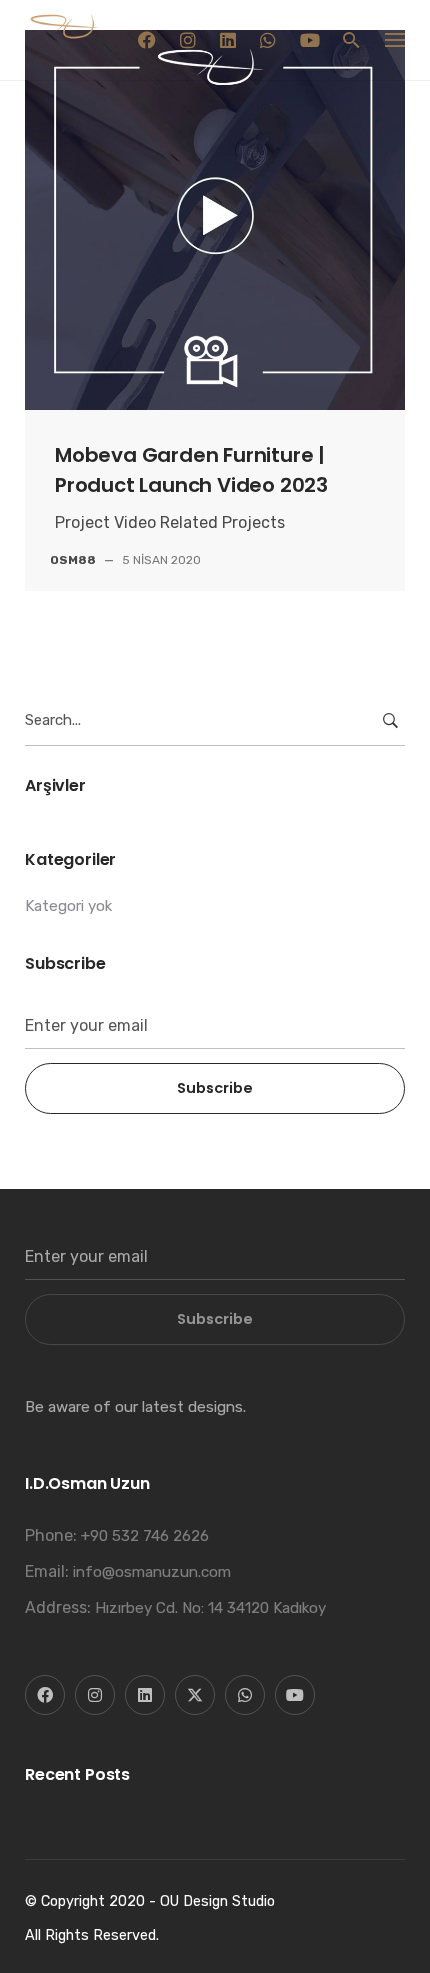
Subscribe (215, 1088)
